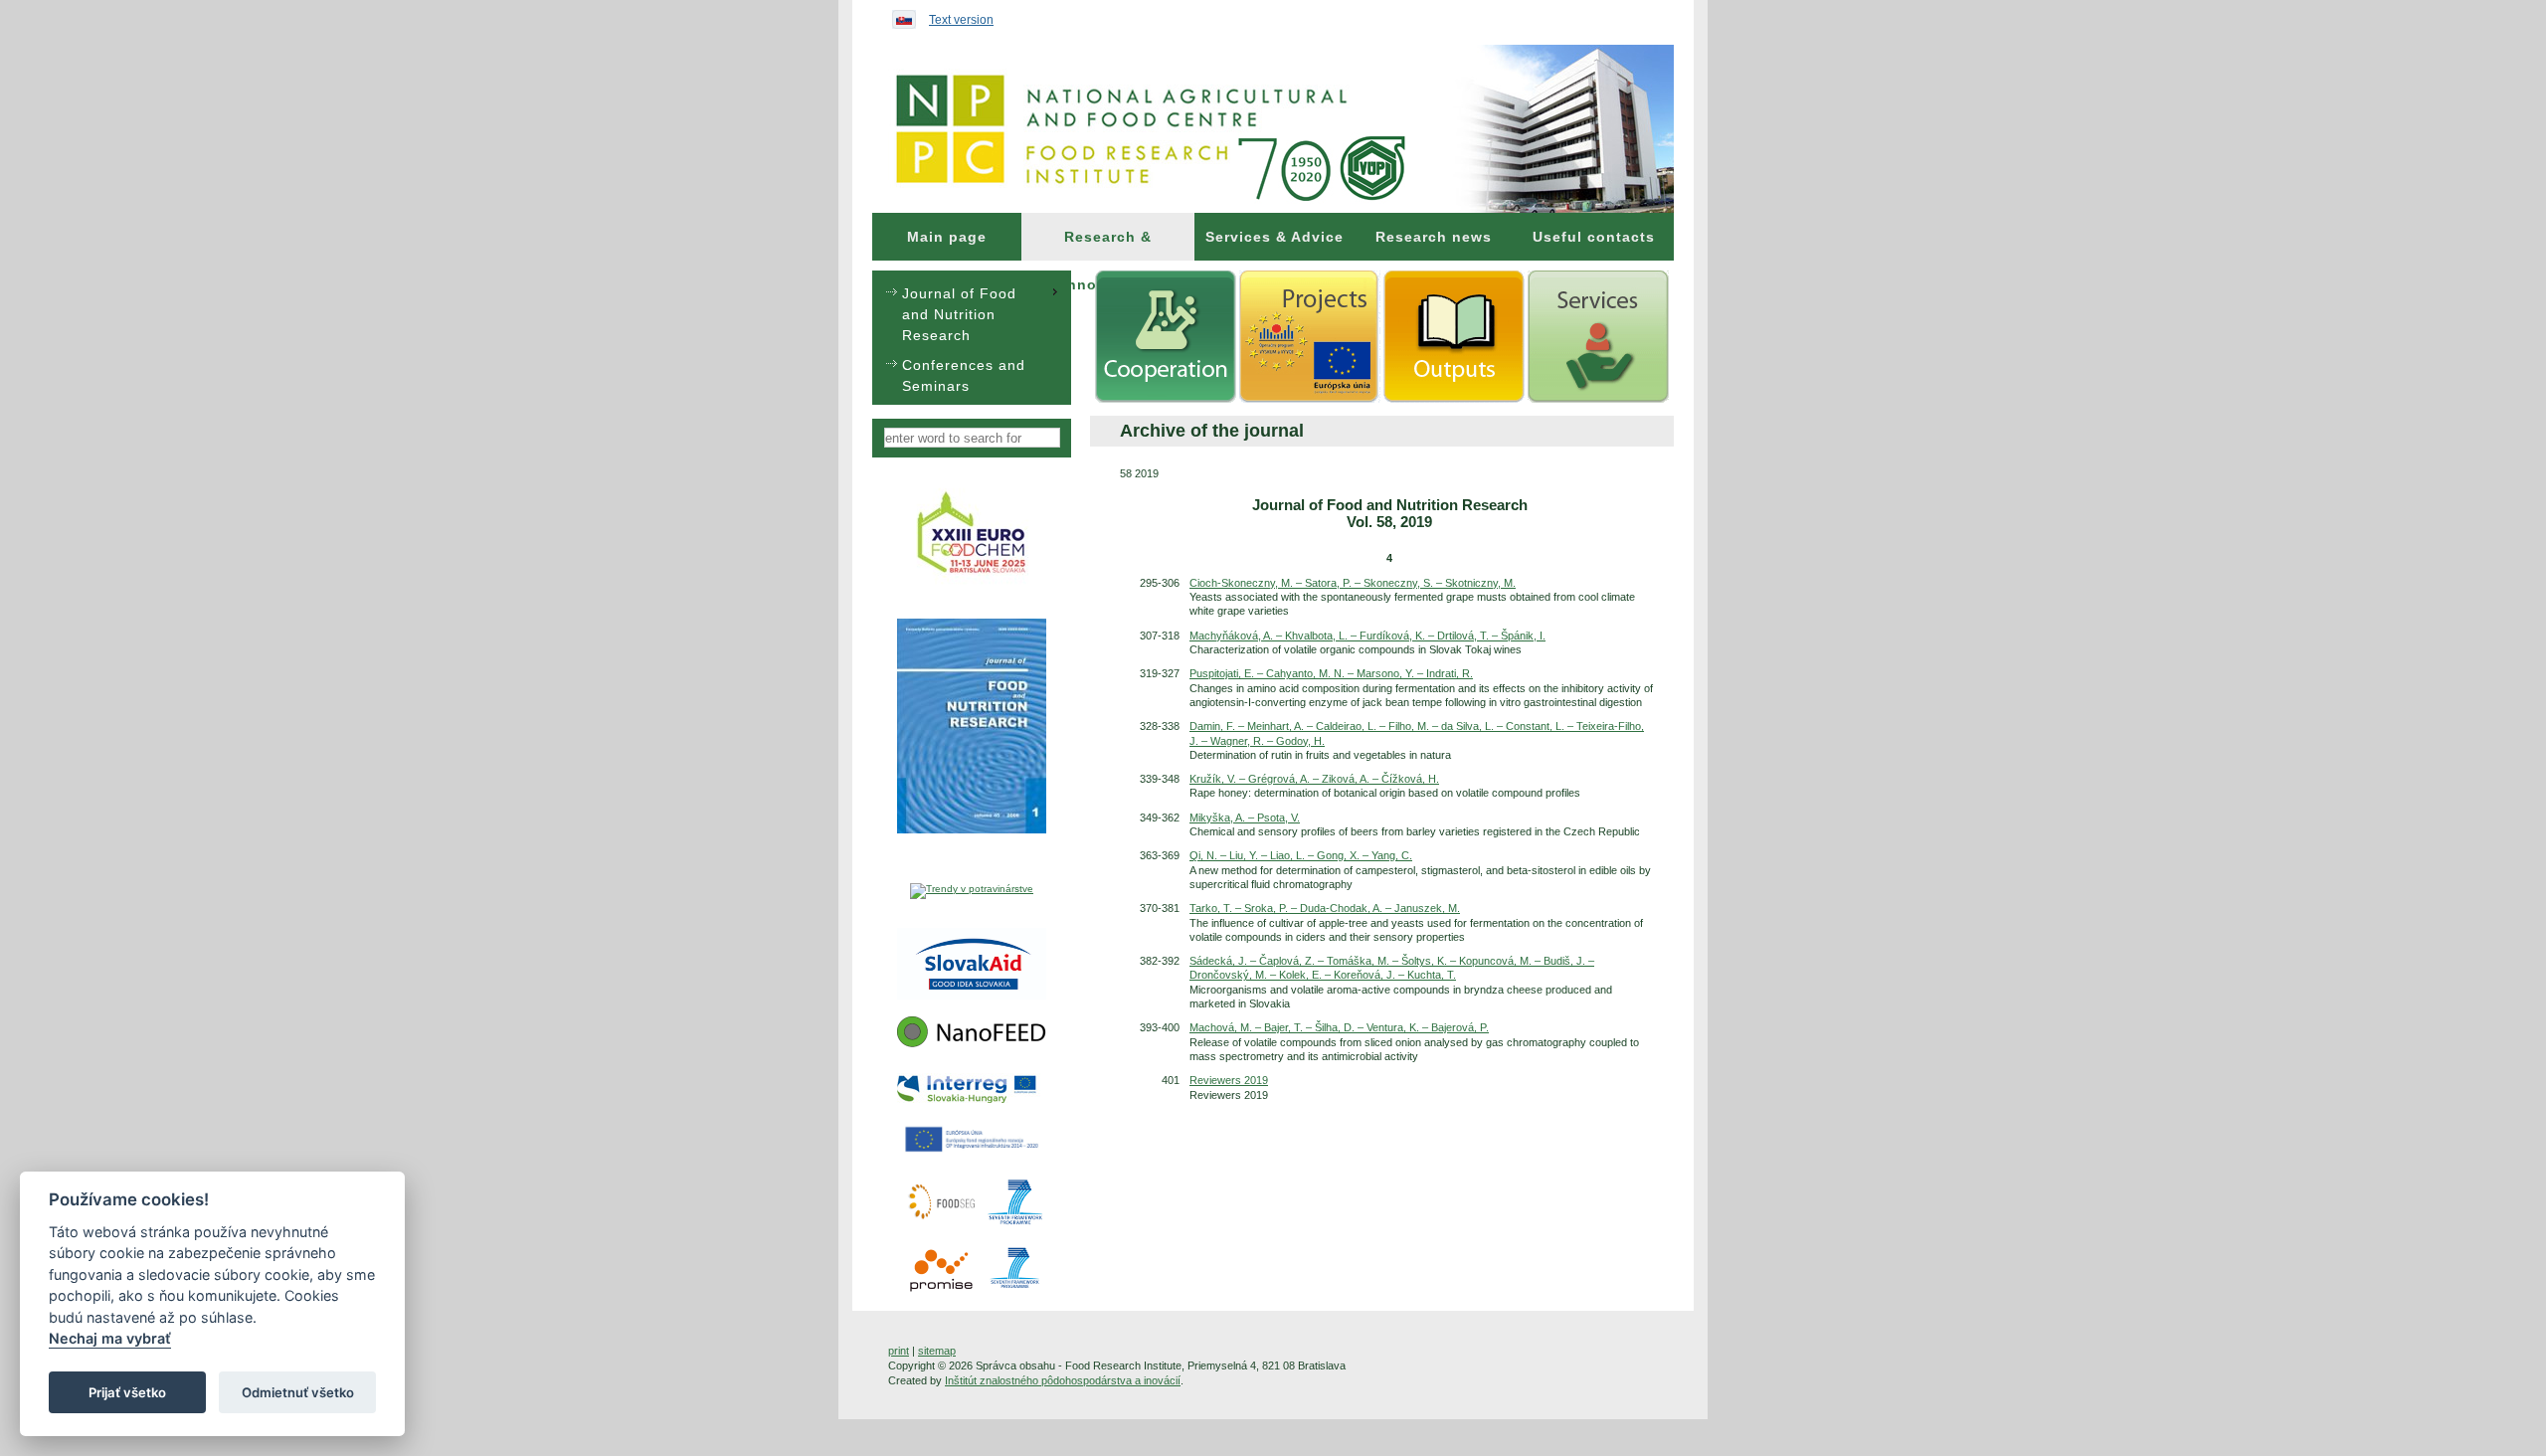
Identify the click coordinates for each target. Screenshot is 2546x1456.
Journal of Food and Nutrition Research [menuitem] (959, 314)
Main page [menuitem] (947, 237)
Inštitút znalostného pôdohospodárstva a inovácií (1063, 1380)
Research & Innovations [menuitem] (1108, 245)
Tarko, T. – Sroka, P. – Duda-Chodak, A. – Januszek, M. (1325, 908)
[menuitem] (947, 237)
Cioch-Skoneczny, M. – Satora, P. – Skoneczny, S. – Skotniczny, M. (1353, 583)
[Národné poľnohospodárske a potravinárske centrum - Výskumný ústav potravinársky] (1273, 129)
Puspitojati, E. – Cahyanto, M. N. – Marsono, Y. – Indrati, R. (1331, 673)
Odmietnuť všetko (298, 1392)
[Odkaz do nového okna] (972, 583)
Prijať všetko (127, 1392)
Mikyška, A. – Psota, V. (1245, 818)
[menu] (972, 338)
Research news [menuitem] (1434, 237)
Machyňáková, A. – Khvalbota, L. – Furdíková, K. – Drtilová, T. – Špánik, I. (1367, 636)
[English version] (899, 15)
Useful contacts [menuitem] (1594, 237)
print (899, 1351)
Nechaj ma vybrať (110, 1339)
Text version (961, 20)
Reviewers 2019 (1229, 1080)
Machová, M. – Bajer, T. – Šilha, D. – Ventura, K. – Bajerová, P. (1339, 1027)
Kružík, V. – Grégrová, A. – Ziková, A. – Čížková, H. (1314, 779)
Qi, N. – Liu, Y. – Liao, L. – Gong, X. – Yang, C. (1301, 855)
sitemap (937, 1351)
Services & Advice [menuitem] (1274, 237)
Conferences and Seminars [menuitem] (964, 375)
